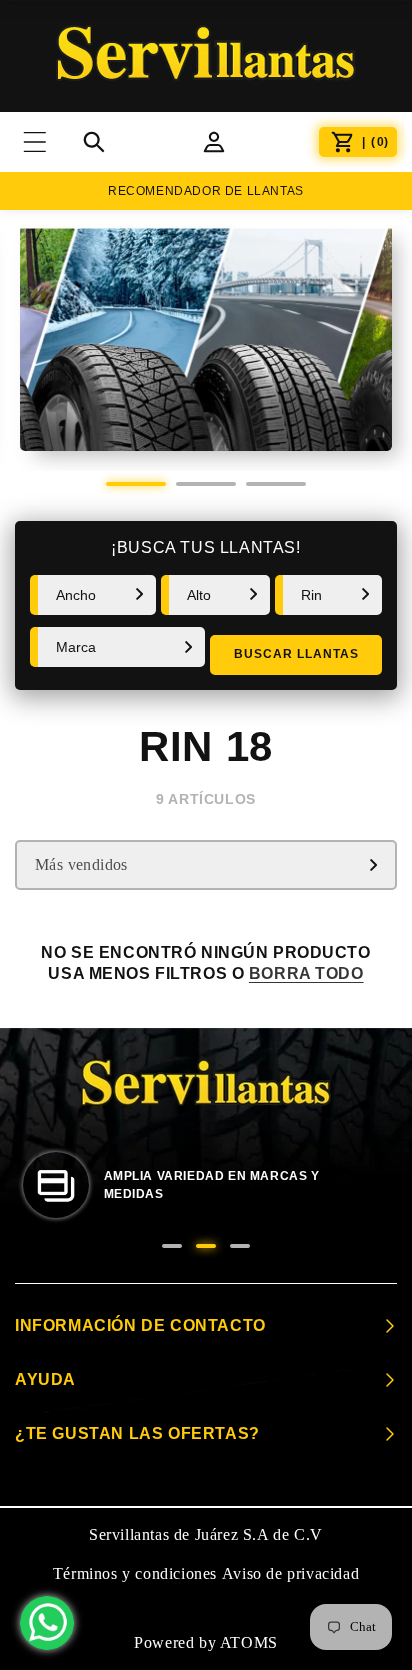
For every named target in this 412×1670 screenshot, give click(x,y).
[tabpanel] (206, 348)
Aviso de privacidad (290, 1573)
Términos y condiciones (135, 1573)
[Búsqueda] (94, 142)
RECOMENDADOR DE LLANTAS (206, 191)
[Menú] (47, 142)
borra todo (306, 973)
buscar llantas (296, 654)
